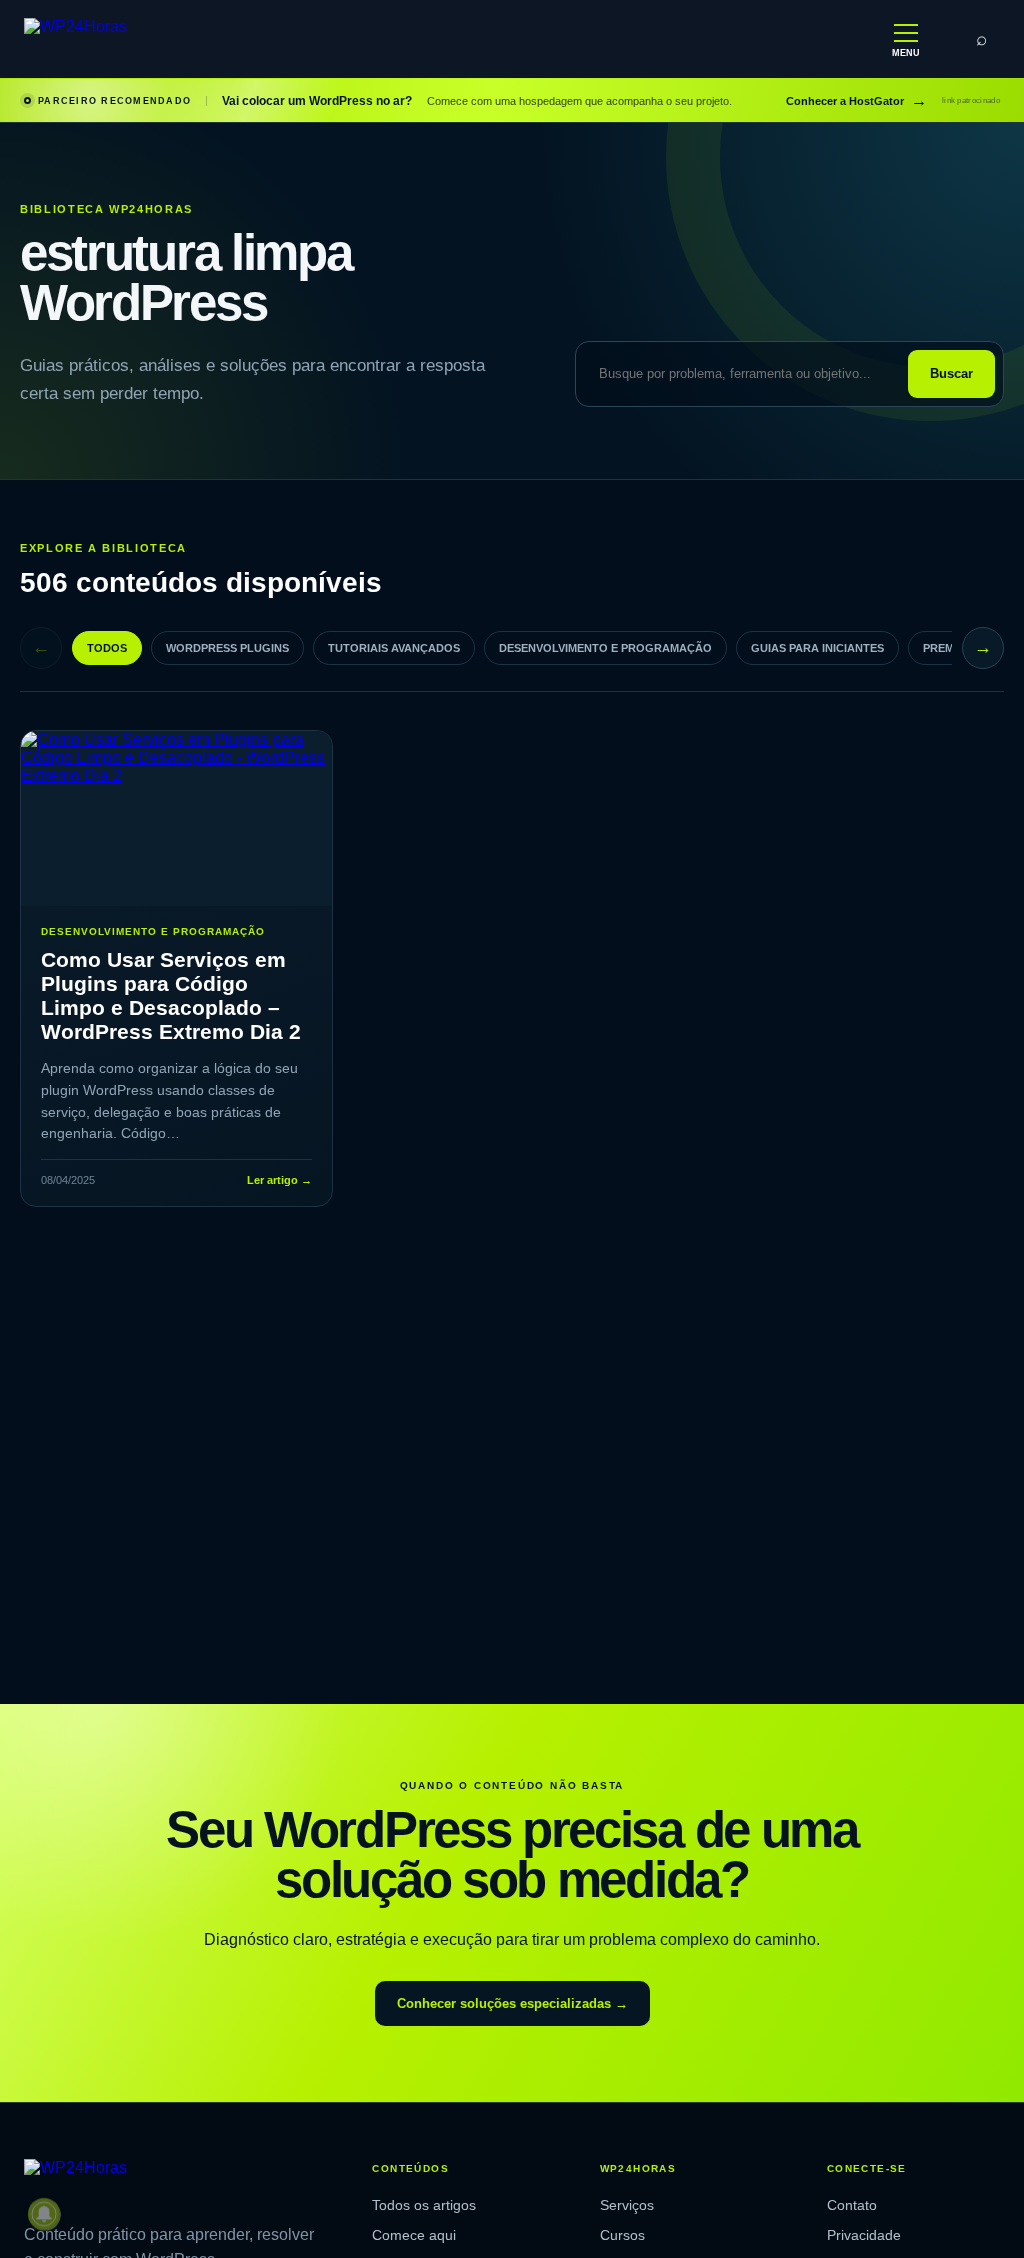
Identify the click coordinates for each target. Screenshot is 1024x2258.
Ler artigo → (279, 1180)
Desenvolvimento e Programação (605, 648)
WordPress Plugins (227, 648)
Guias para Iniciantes (817, 648)
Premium (948, 648)
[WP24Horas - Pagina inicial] (139, 39)
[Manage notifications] (44, 2214)
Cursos (622, 2235)
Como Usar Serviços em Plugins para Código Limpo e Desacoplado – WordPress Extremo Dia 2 (171, 995)
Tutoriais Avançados (394, 648)
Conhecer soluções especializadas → (512, 2003)
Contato (852, 2205)
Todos (107, 648)
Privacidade (864, 2235)
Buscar (951, 373)
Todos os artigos (424, 2205)
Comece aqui (414, 2235)
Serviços (627, 2205)
